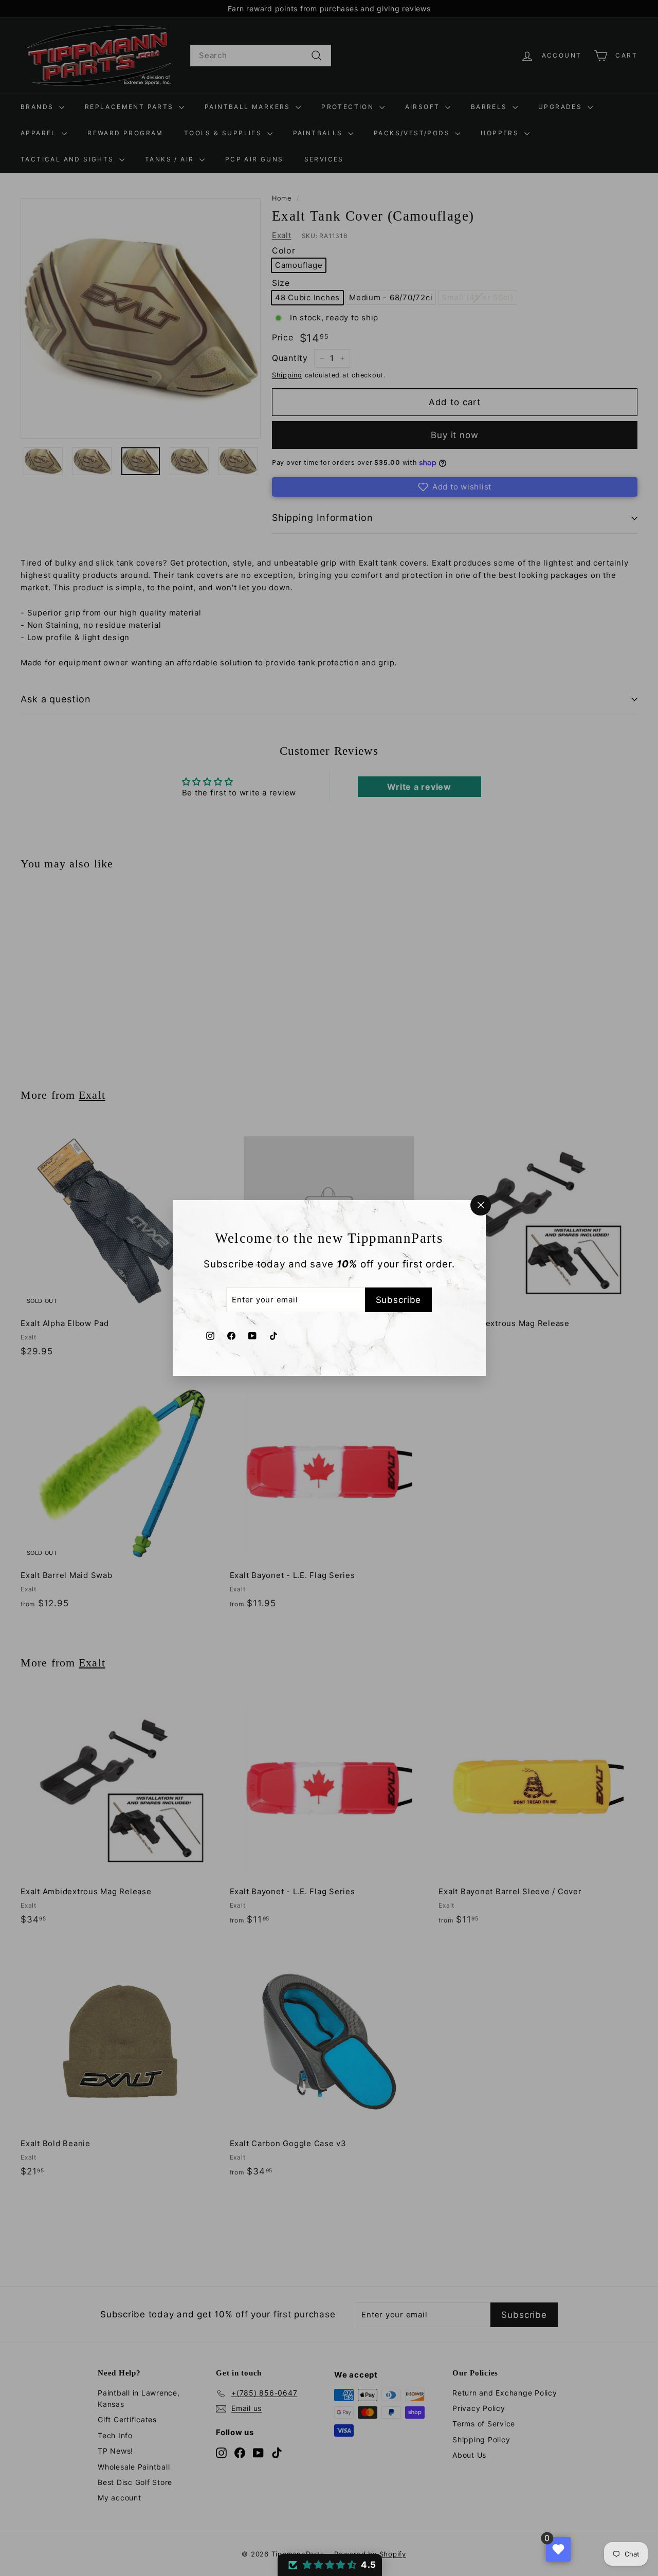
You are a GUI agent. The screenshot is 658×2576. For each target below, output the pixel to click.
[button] (330, 2565)
